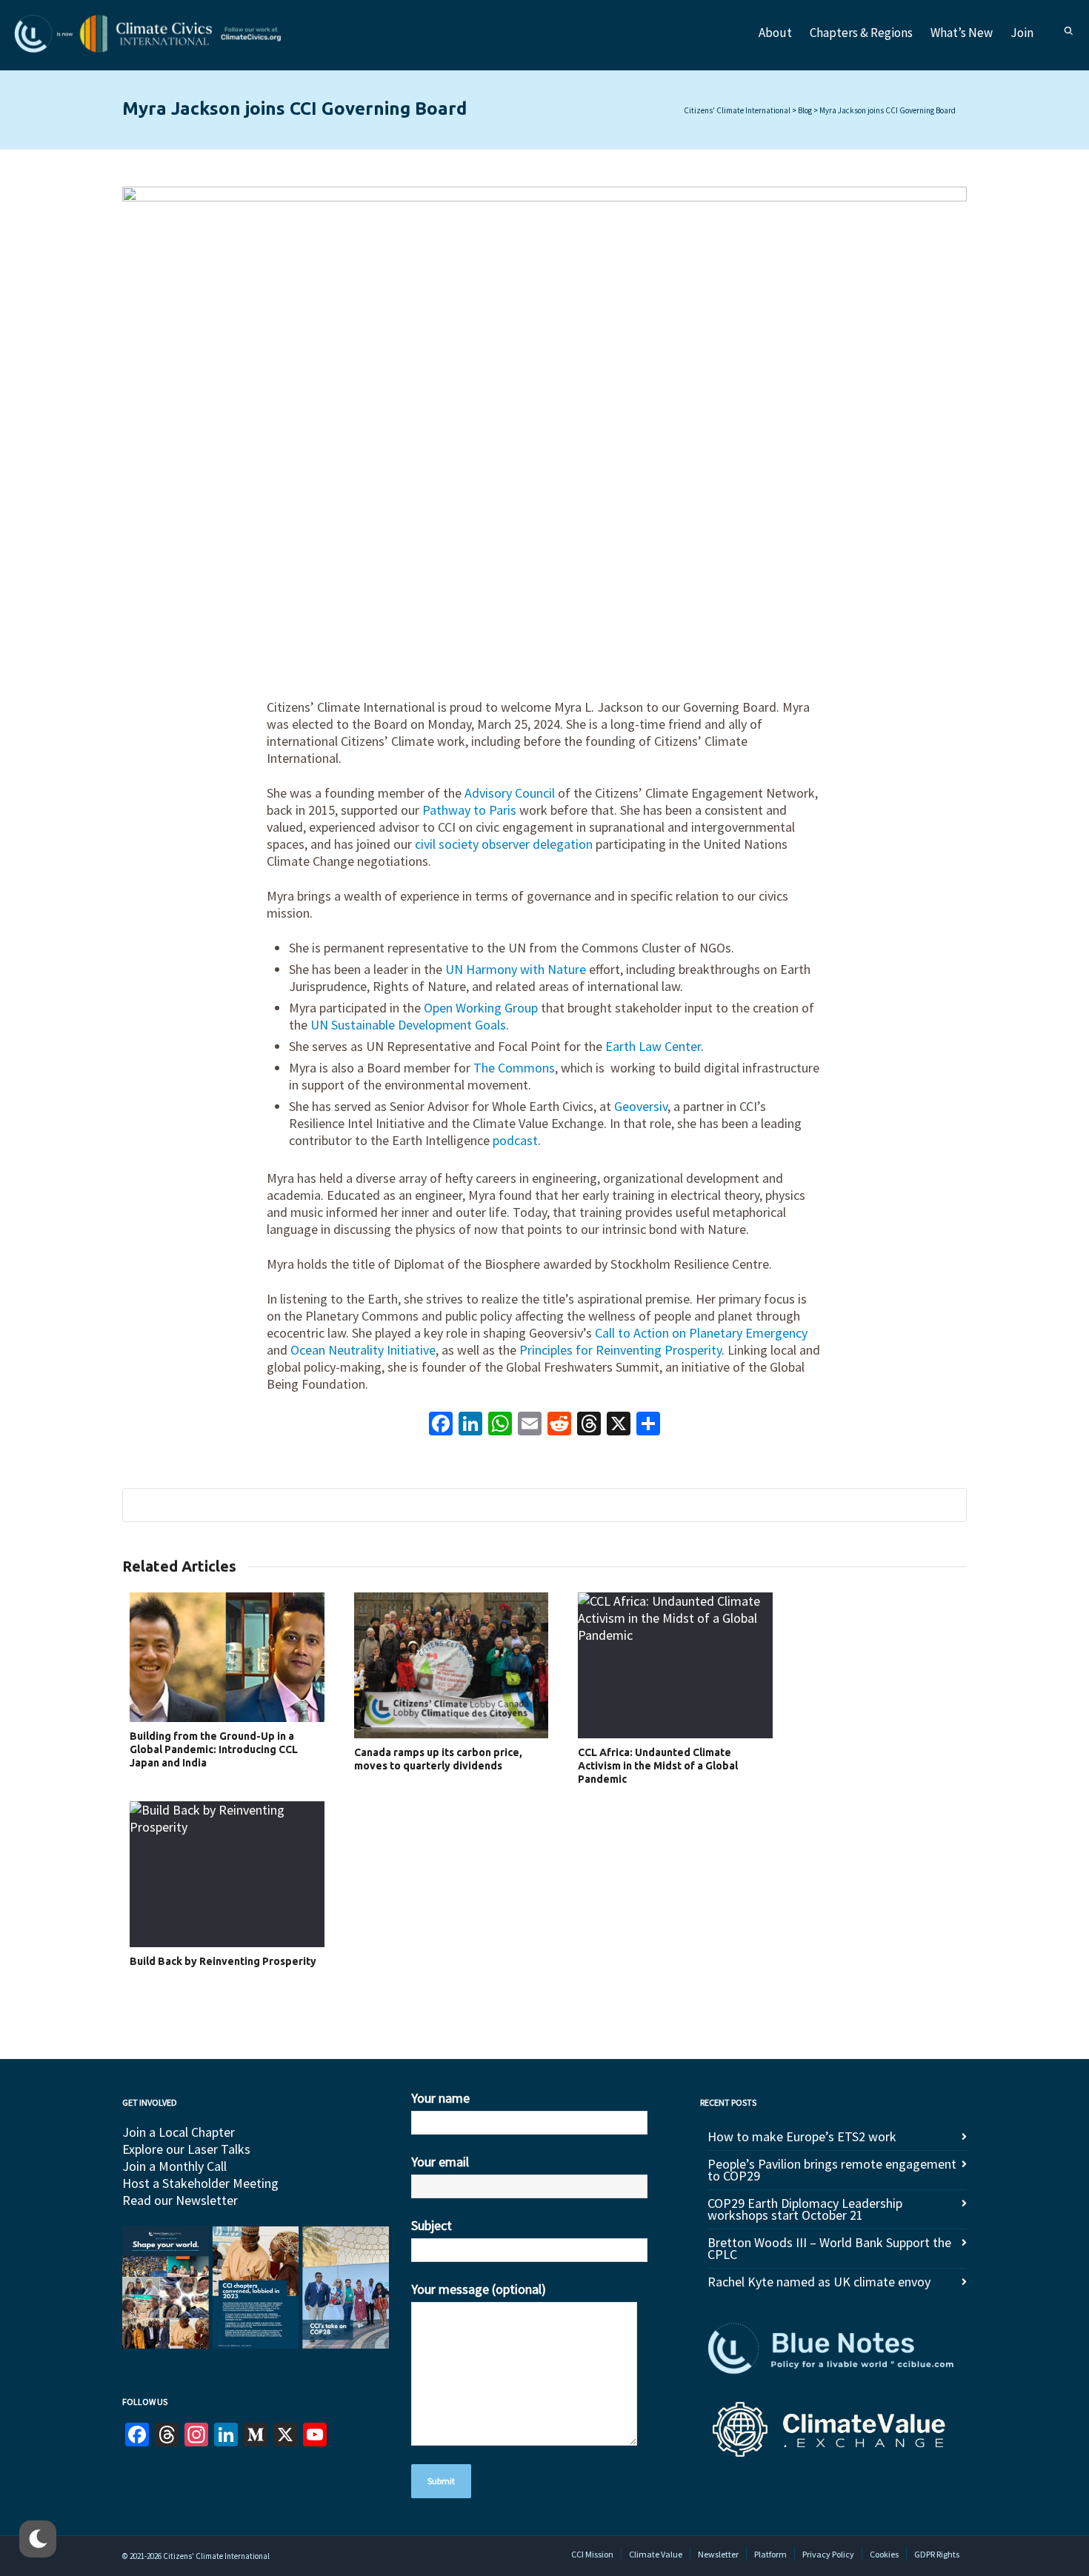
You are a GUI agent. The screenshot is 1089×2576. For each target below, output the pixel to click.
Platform (770, 2554)
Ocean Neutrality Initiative (363, 1350)
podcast (515, 1140)
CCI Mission (592, 2554)
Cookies (884, 2554)
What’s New (962, 33)
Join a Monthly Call (174, 2166)
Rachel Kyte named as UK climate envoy (819, 2282)
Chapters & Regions (861, 33)
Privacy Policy (828, 2554)
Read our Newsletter (180, 2200)
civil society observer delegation (504, 844)
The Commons (514, 1068)
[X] (619, 1425)
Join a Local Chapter (179, 2132)
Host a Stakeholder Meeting (200, 2183)
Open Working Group (481, 1008)
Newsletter (718, 2554)
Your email (440, 2162)
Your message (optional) (479, 2289)
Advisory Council (510, 793)
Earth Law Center (653, 1046)
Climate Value (656, 2554)
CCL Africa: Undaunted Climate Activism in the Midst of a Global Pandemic (658, 1766)
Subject (432, 2225)
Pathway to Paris (469, 810)
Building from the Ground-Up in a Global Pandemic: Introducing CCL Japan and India (214, 1749)
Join (1022, 33)
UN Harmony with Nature (516, 969)
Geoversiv (641, 1106)
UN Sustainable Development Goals (408, 1025)
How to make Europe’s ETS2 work (802, 2136)
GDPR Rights (937, 2554)
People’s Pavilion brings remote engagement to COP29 (832, 2170)
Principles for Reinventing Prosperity (620, 1350)
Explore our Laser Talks (186, 2149)
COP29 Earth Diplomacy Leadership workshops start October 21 (805, 2209)
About (775, 33)
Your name (440, 2098)
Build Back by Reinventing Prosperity (223, 1961)
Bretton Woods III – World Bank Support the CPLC (829, 2248)
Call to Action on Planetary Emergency (701, 1333)
